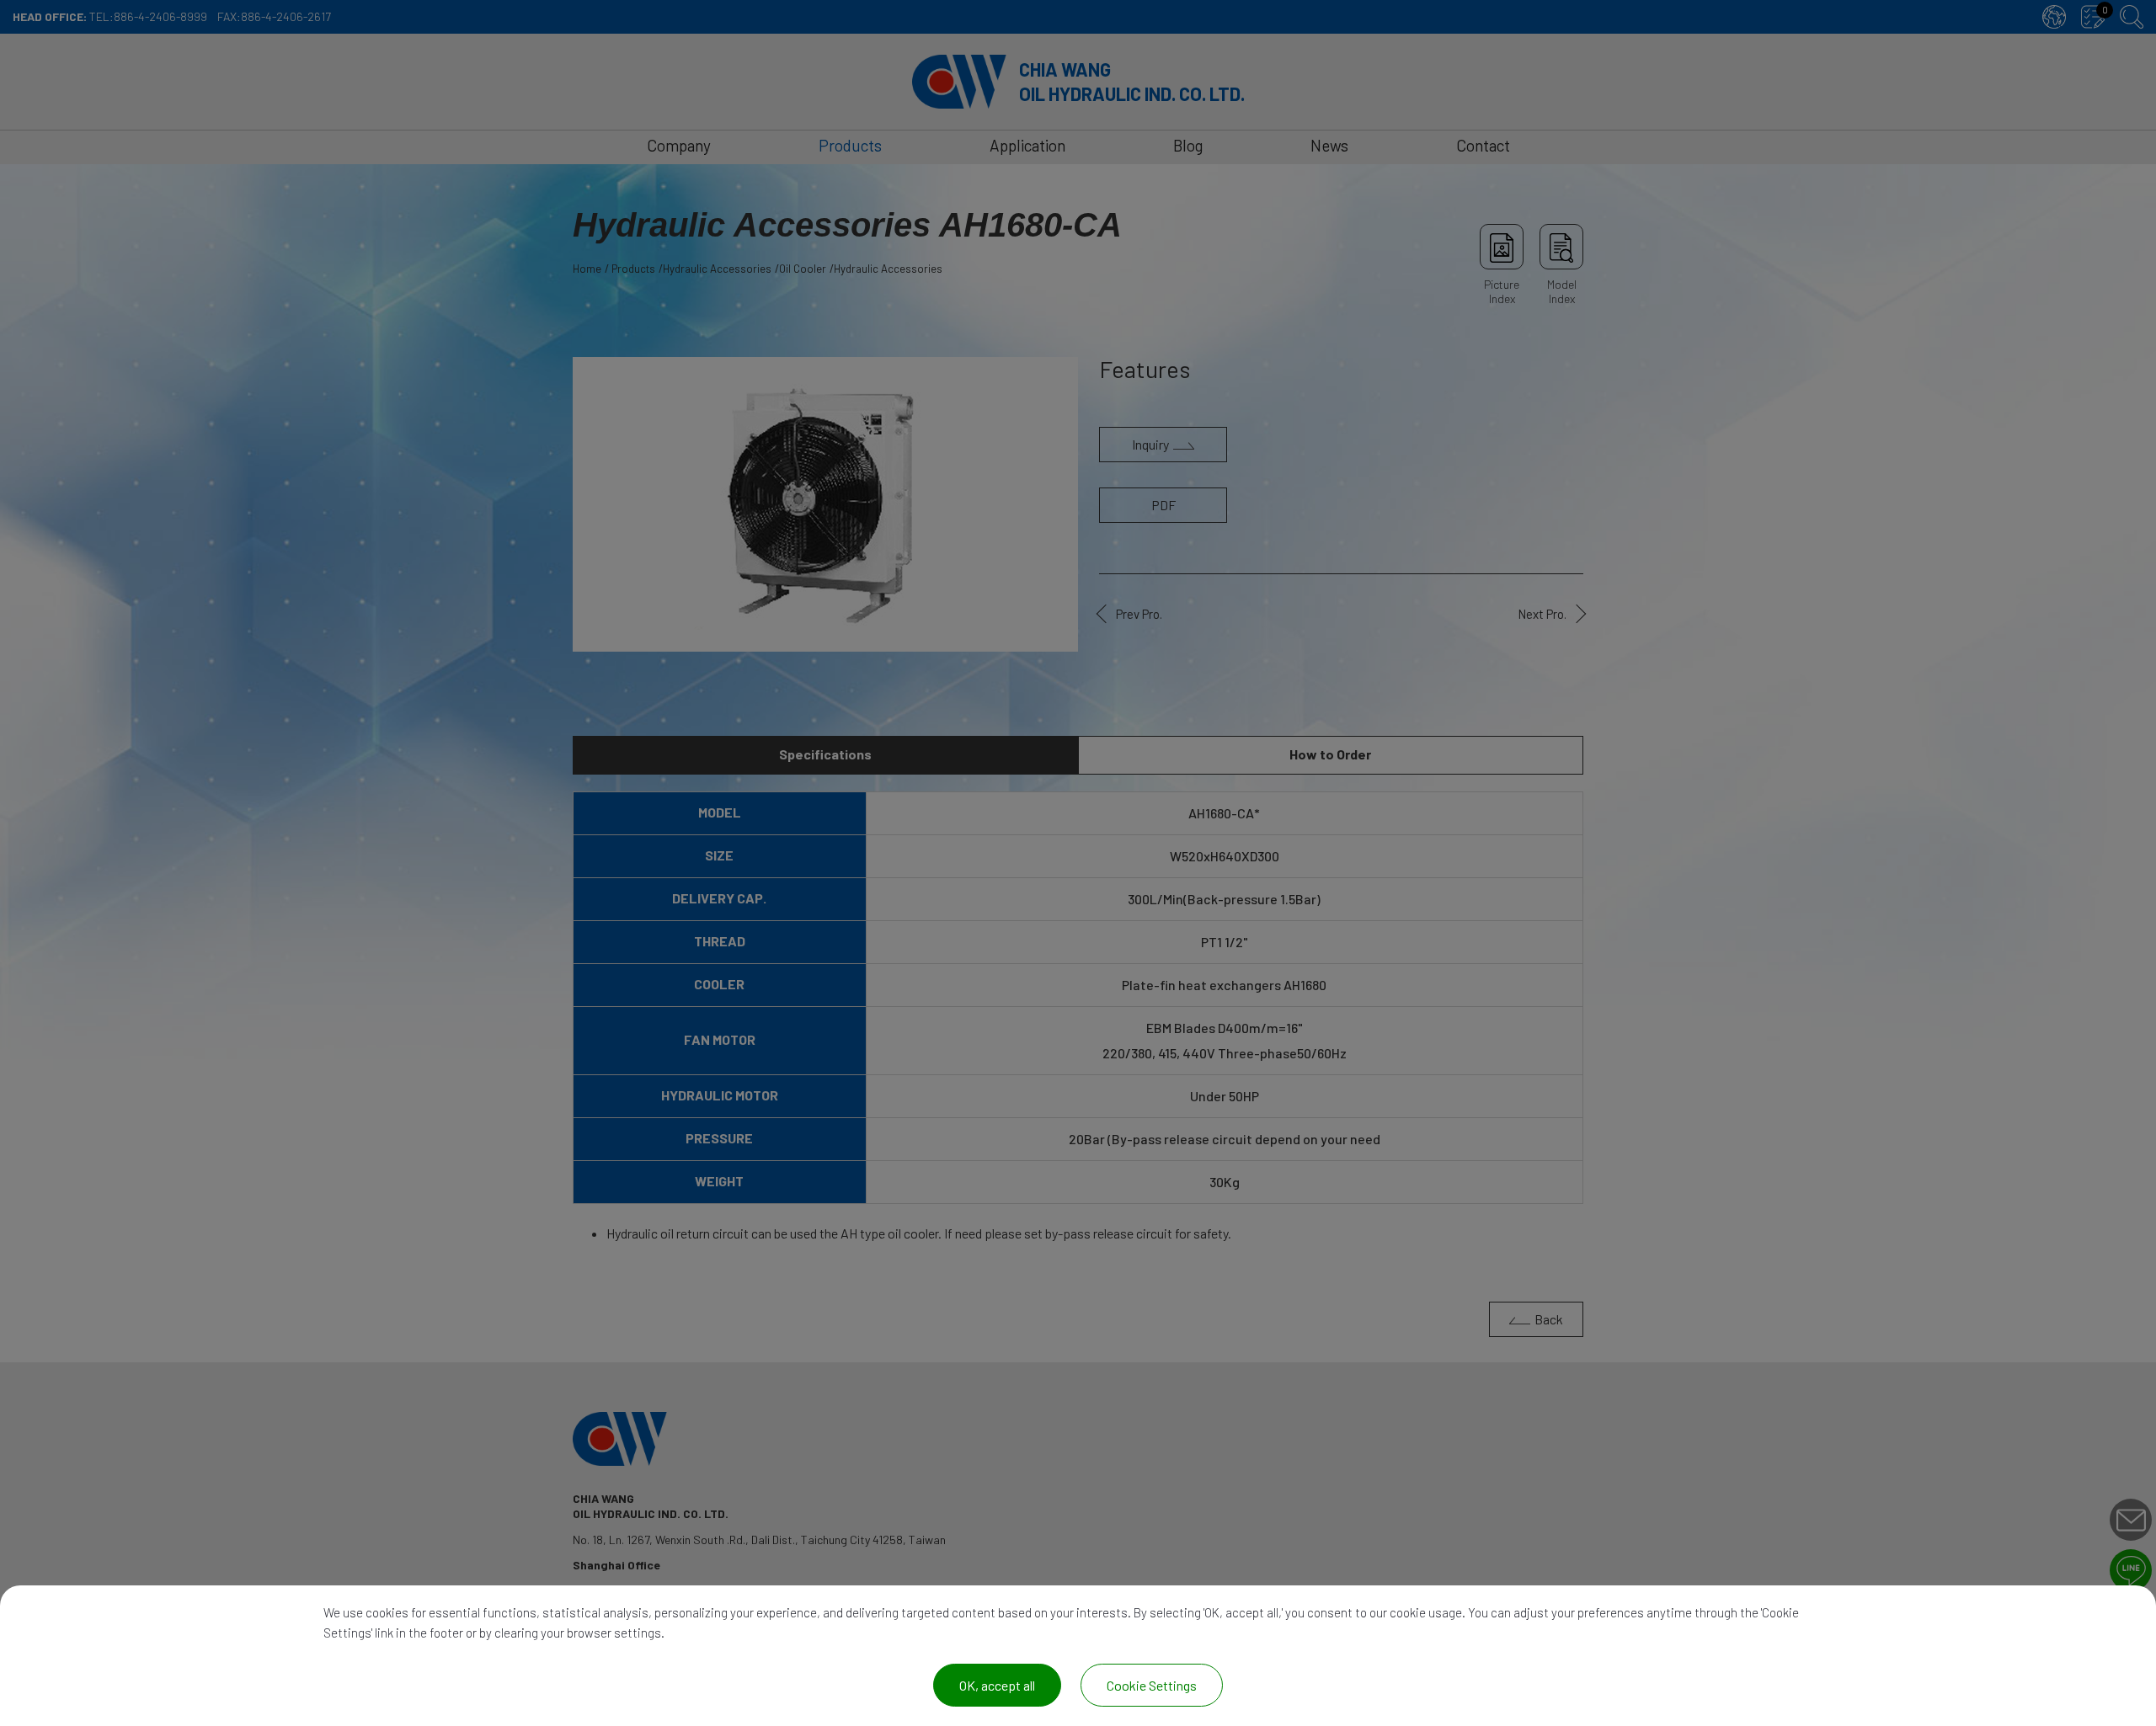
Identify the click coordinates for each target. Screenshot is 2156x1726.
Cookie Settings (1152, 1685)
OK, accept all (997, 1685)
